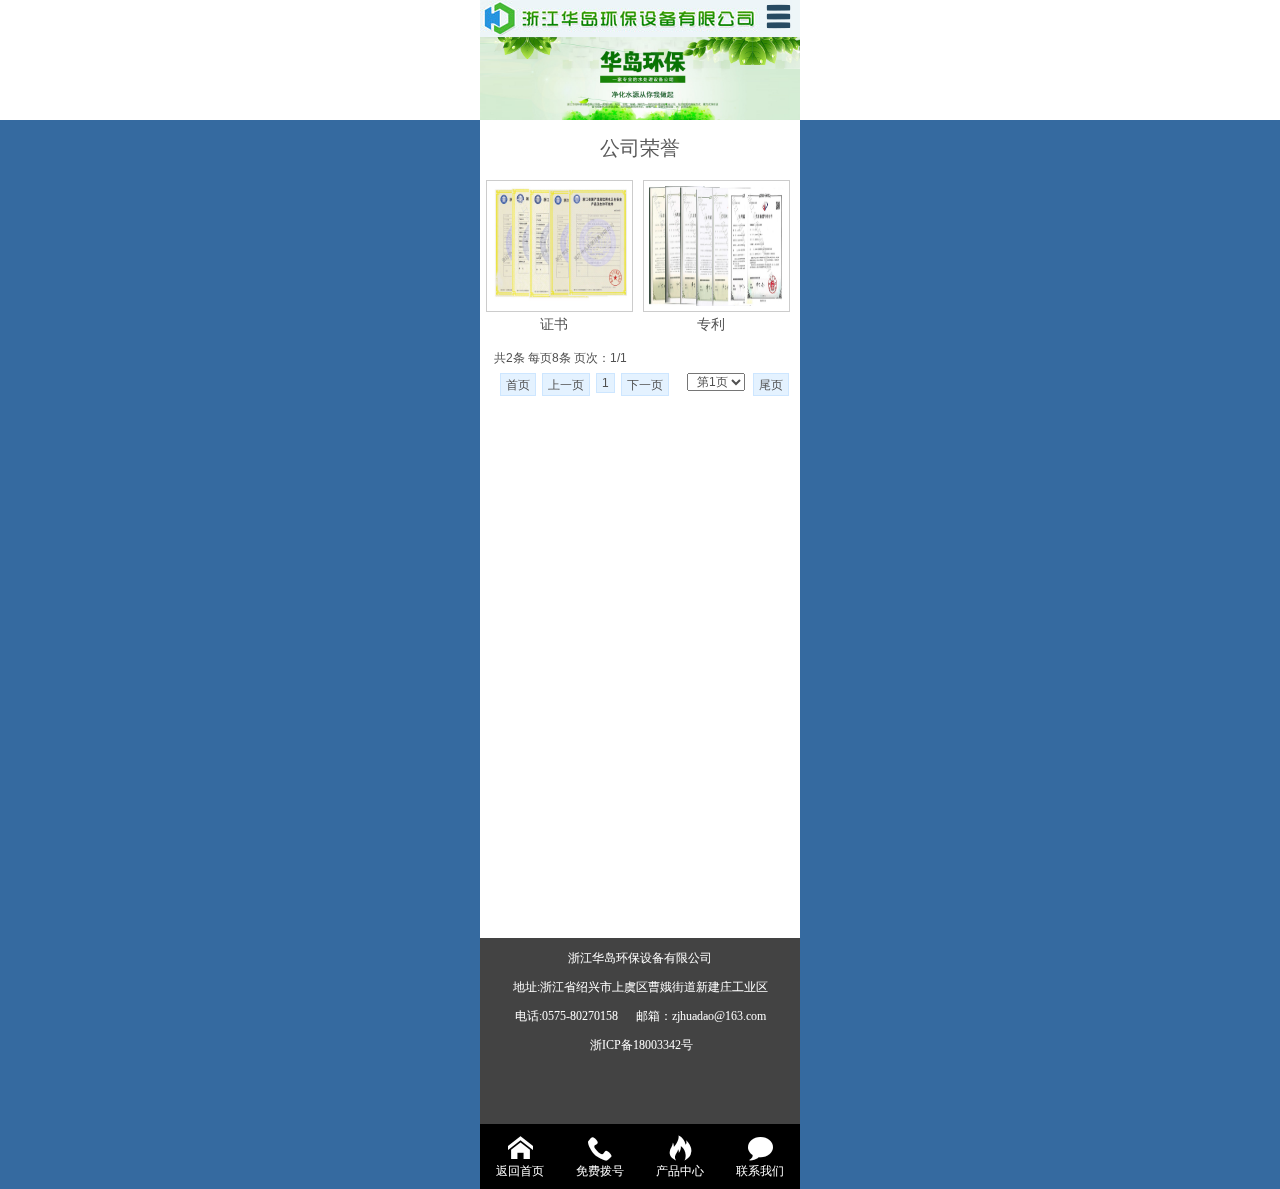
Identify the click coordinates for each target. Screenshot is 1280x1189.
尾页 (771, 385)
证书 (554, 324)
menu (778, 16)
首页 (518, 385)
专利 (711, 324)
